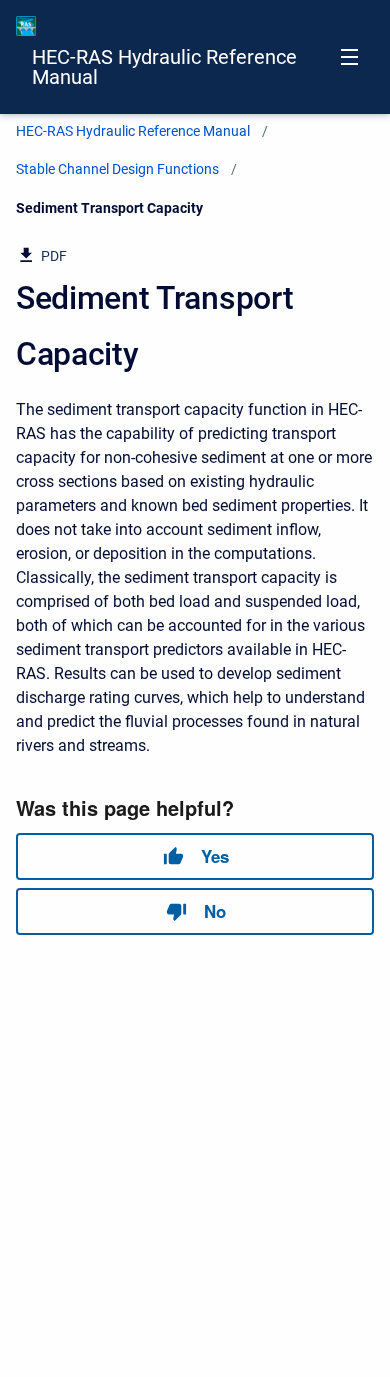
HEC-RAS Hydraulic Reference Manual (164, 67)
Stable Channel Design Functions (117, 169)
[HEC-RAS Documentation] (26, 26)
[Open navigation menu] (349, 57)
